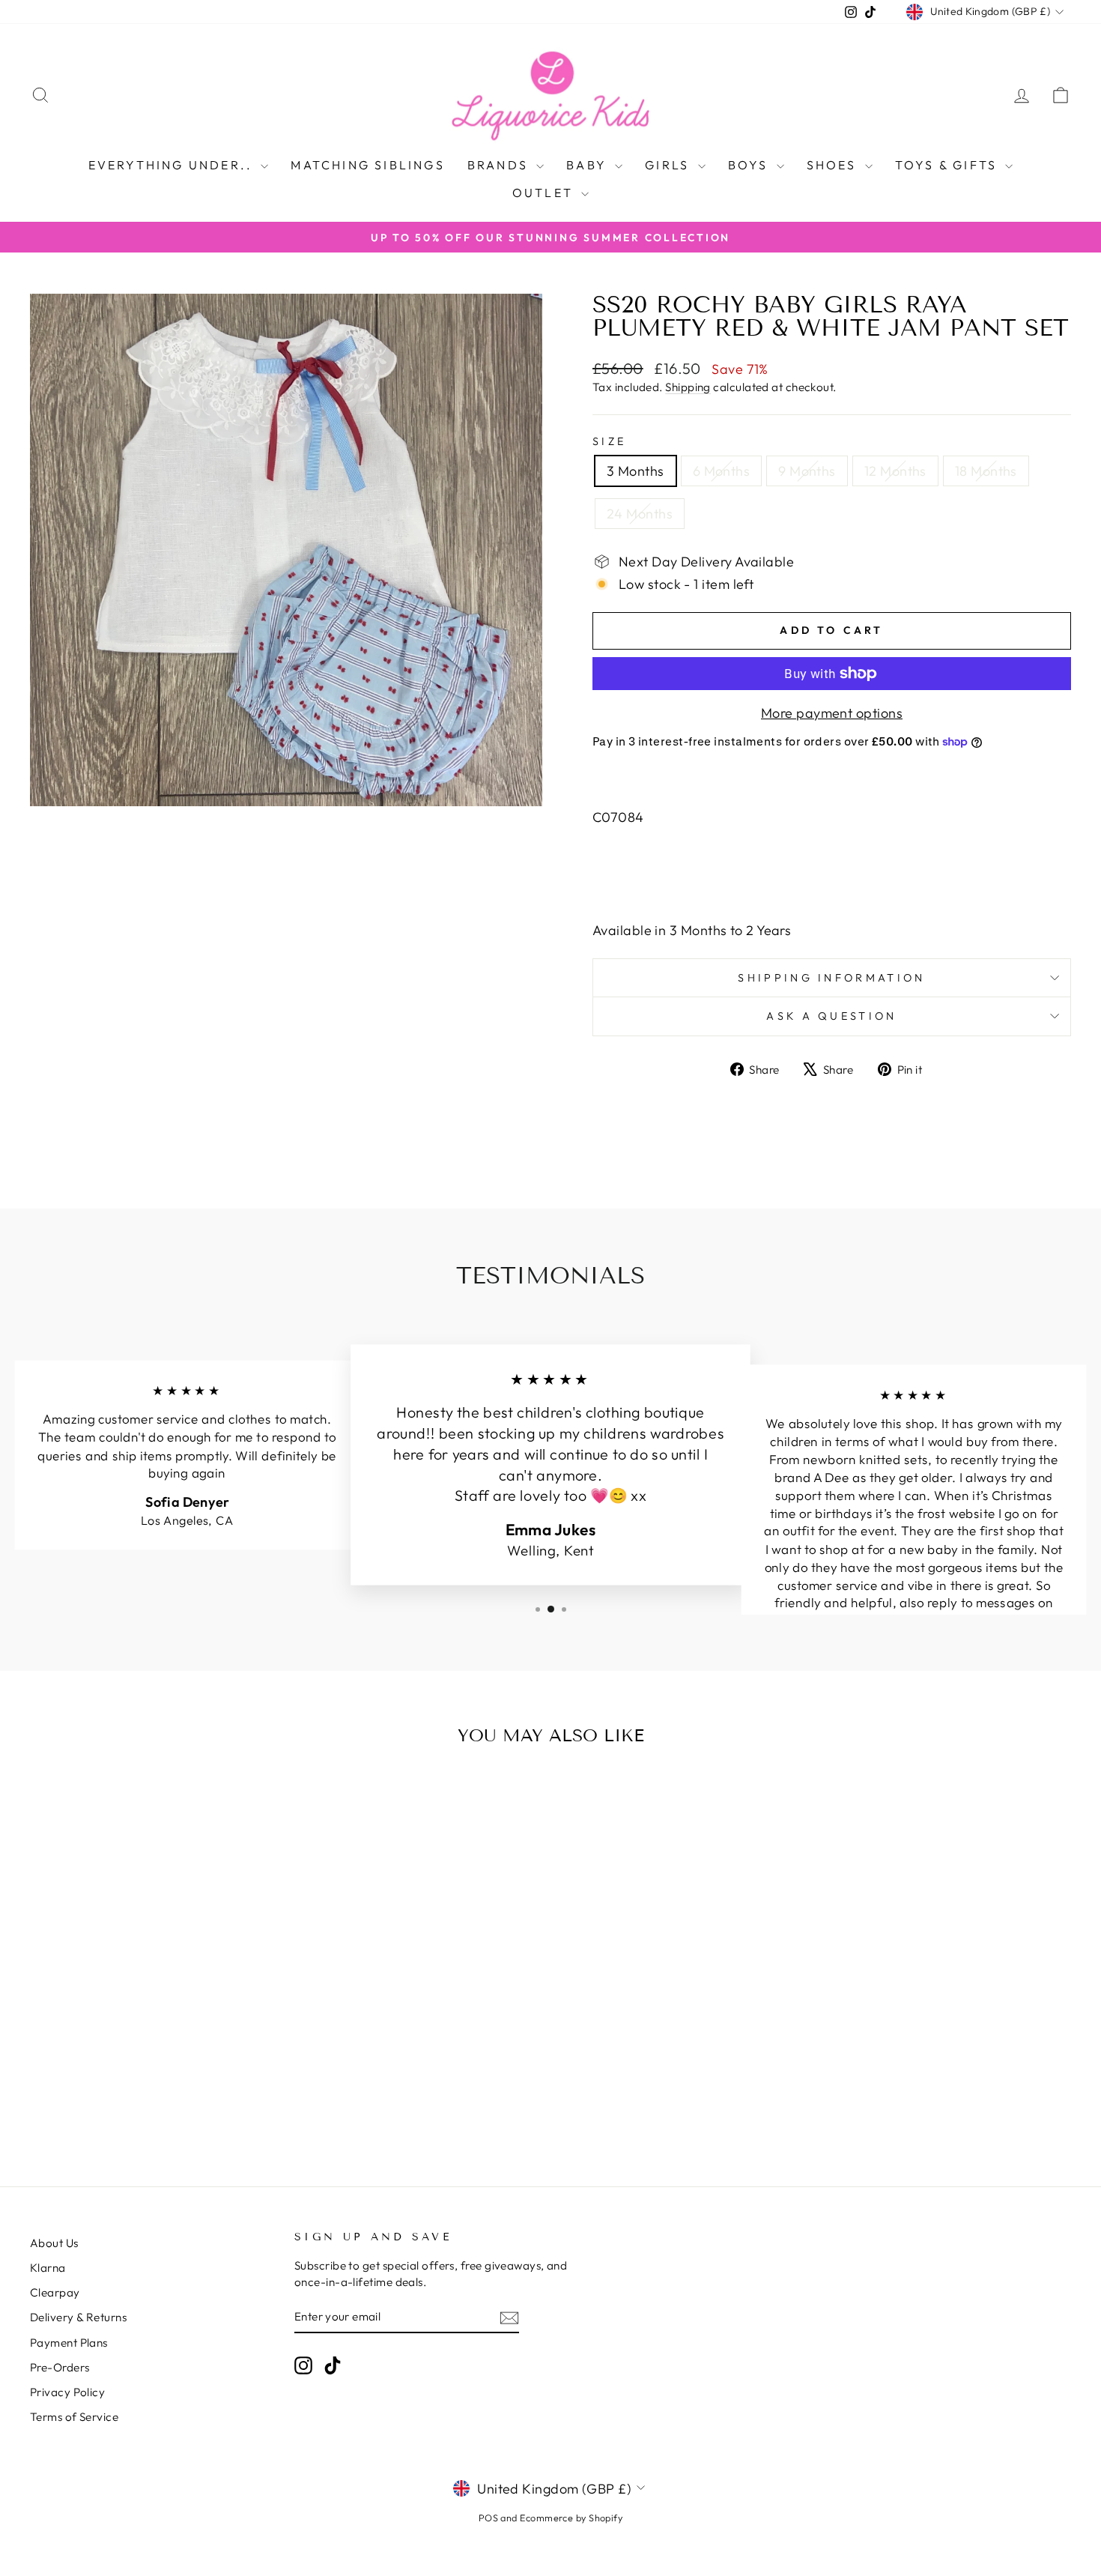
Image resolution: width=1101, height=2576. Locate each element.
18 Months (986, 471)
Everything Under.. (173, 165)
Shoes (834, 165)
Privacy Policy (67, 2392)
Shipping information (831, 978)
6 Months (722, 471)
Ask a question (831, 1016)
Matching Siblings (367, 165)
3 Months (636, 471)
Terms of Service (74, 2417)
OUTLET (545, 193)
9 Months (807, 471)
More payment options (832, 713)
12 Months (895, 471)
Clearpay (55, 2292)
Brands (500, 165)
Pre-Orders (60, 2367)
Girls (669, 165)
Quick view (154, 2012)
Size (609, 441)
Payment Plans (69, 2343)
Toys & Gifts (949, 165)
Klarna (48, 2268)
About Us (54, 2243)
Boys (750, 165)
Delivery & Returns (78, 2317)
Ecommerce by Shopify (571, 2518)
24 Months (640, 514)
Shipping (688, 387)
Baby (589, 165)
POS (488, 2518)
